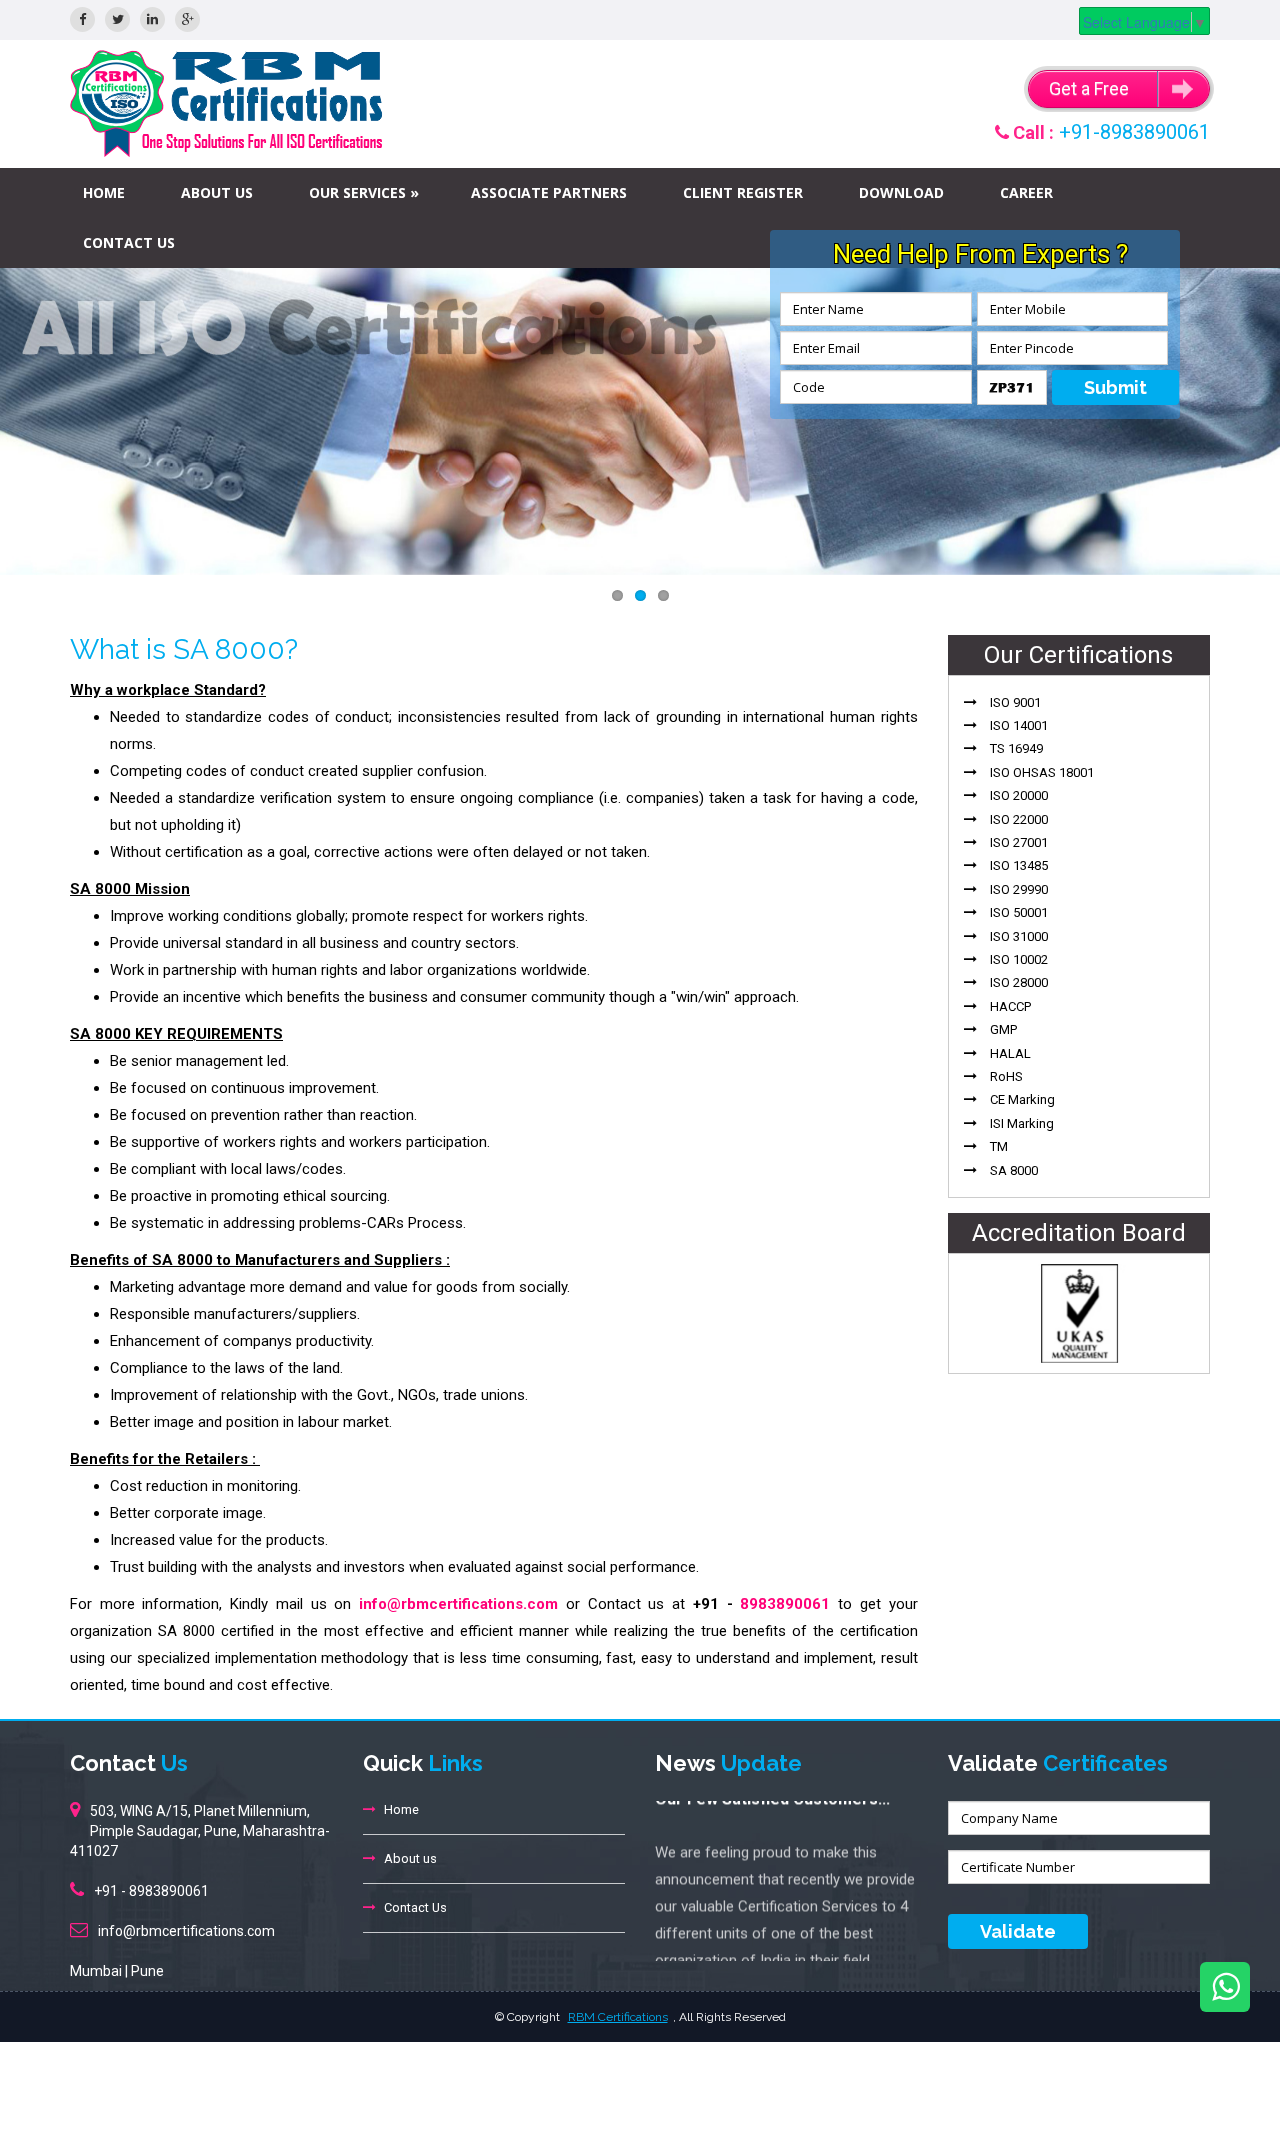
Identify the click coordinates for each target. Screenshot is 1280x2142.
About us (217, 192)
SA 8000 (1014, 1170)
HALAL (1010, 1053)
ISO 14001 (1019, 725)
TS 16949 (1016, 748)
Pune (147, 1971)
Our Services (357, 192)
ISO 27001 (1019, 842)
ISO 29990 (1019, 889)
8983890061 (785, 1604)
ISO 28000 (1019, 982)
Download (901, 192)
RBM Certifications (618, 2017)
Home (104, 192)
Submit (1115, 387)
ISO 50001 (1019, 912)
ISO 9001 (1015, 702)
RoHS (1006, 1076)
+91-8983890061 (1134, 132)
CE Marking (1022, 1099)
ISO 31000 (1019, 936)
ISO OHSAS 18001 (1042, 772)
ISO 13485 (1019, 865)
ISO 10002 (1019, 959)
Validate (1018, 1931)
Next (1245, 416)
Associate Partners (549, 192)
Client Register (743, 192)
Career (1026, 192)
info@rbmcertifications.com (458, 1604)
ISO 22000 (1019, 819)
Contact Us (129, 242)
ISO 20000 (1019, 795)
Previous (35, 416)
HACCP (1010, 1006)
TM (999, 1146)
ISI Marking (1022, 1123)
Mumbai (96, 1971)
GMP (1003, 1029)
